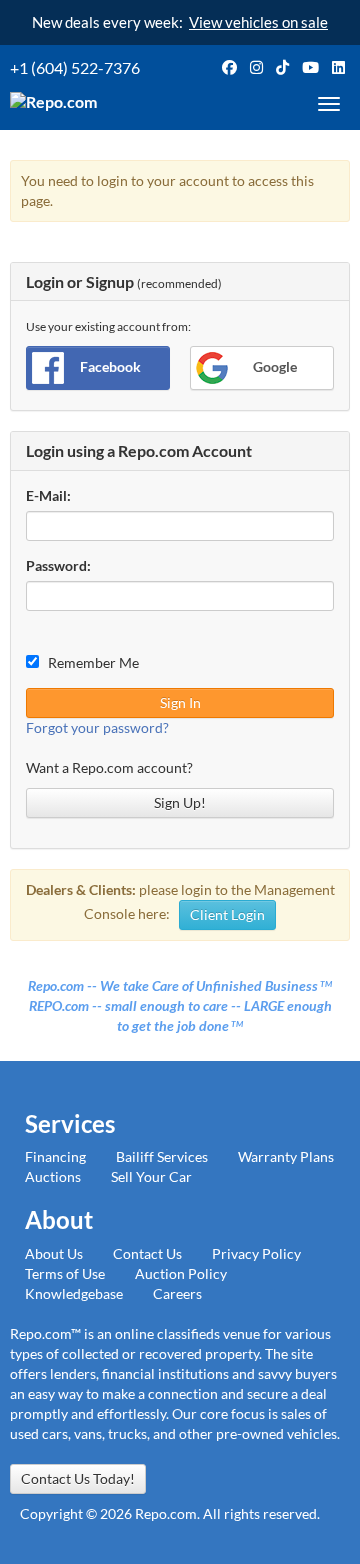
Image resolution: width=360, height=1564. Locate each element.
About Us (54, 1253)
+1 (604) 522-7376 (75, 67)
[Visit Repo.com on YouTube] (310, 67)
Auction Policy (181, 1273)
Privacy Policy (256, 1253)
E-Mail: (48, 495)
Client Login (227, 914)
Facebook (110, 366)
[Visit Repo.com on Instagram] (256, 67)
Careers (177, 1293)
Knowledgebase (74, 1293)
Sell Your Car (151, 1176)
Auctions (53, 1176)
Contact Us (147, 1253)
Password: (58, 565)
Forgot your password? (97, 727)
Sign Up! (180, 802)
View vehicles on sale (258, 22)
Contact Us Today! (78, 1478)
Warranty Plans (286, 1156)
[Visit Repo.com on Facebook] (229, 67)
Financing (55, 1156)
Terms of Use (65, 1273)
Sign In (180, 702)
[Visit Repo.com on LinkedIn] (338, 67)
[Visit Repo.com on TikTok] (282, 67)
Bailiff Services (162, 1156)
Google (275, 366)
